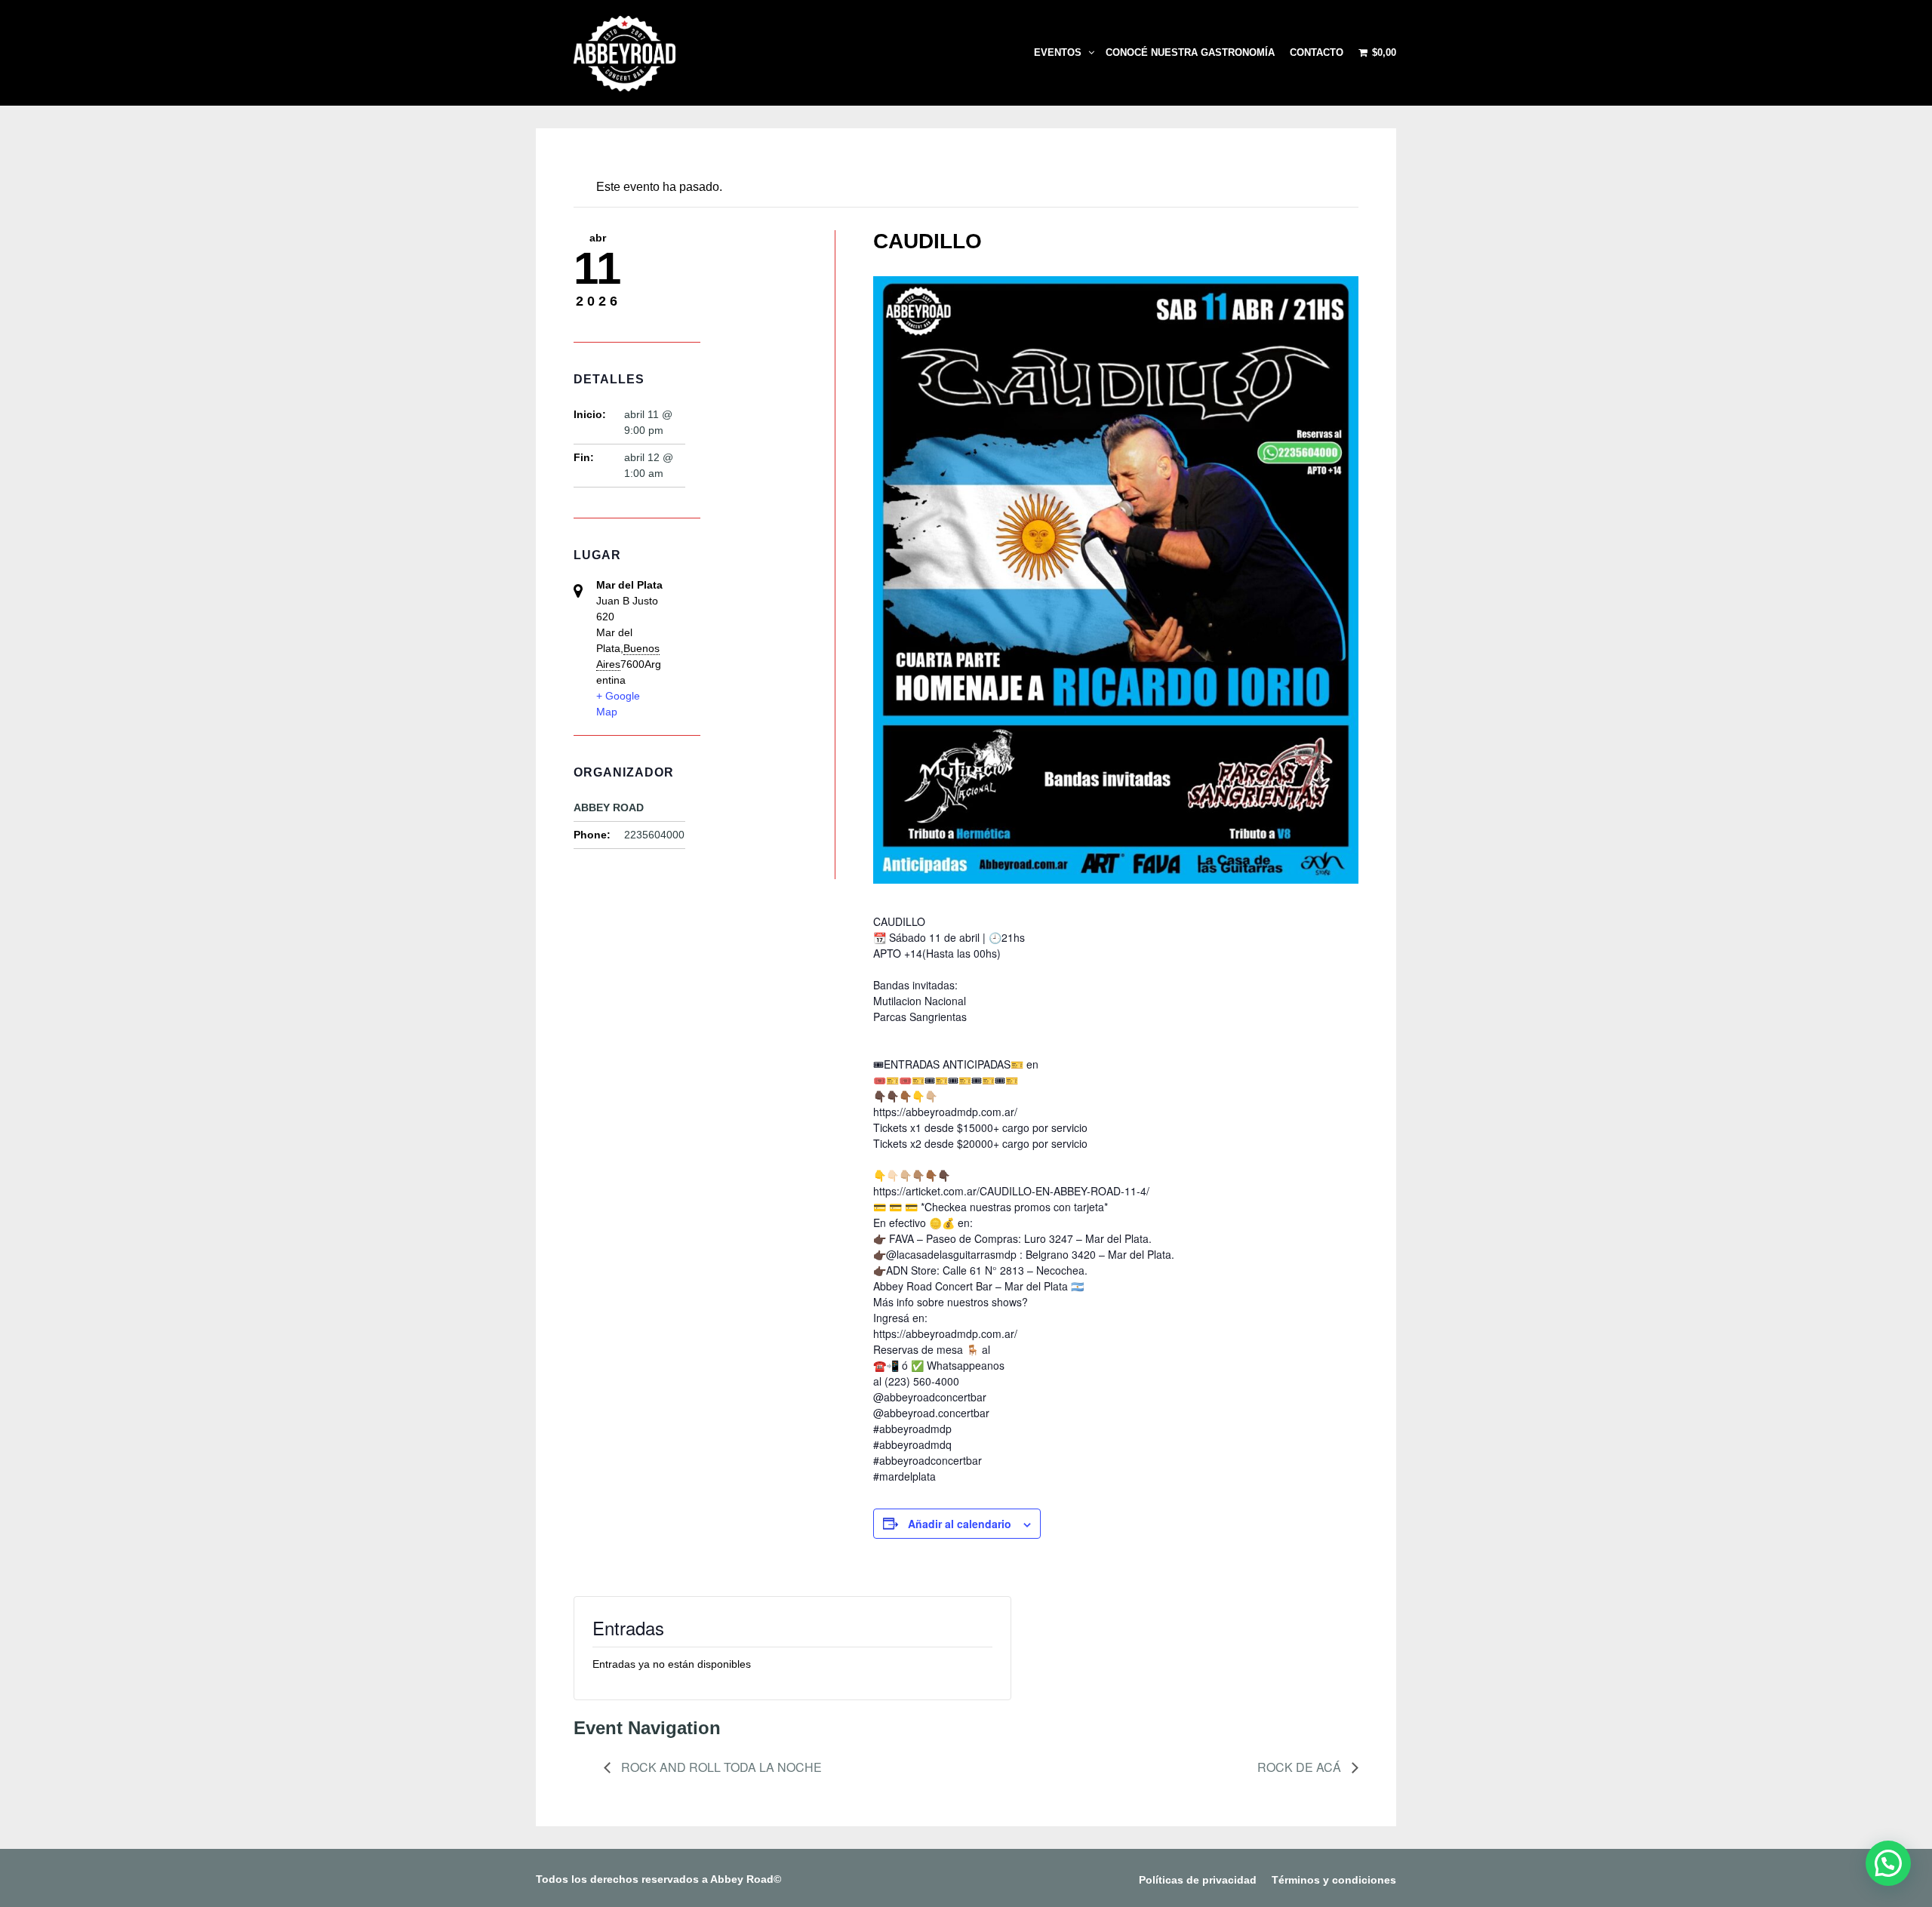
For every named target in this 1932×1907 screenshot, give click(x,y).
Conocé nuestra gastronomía (1190, 52)
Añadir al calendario (960, 1524)
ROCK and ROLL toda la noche (720, 1767)
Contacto (1317, 52)
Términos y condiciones (1334, 1880)
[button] (1888, 1863)
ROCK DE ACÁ (1301, 1767)
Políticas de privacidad (1198, 1880)
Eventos (1058, 52)
